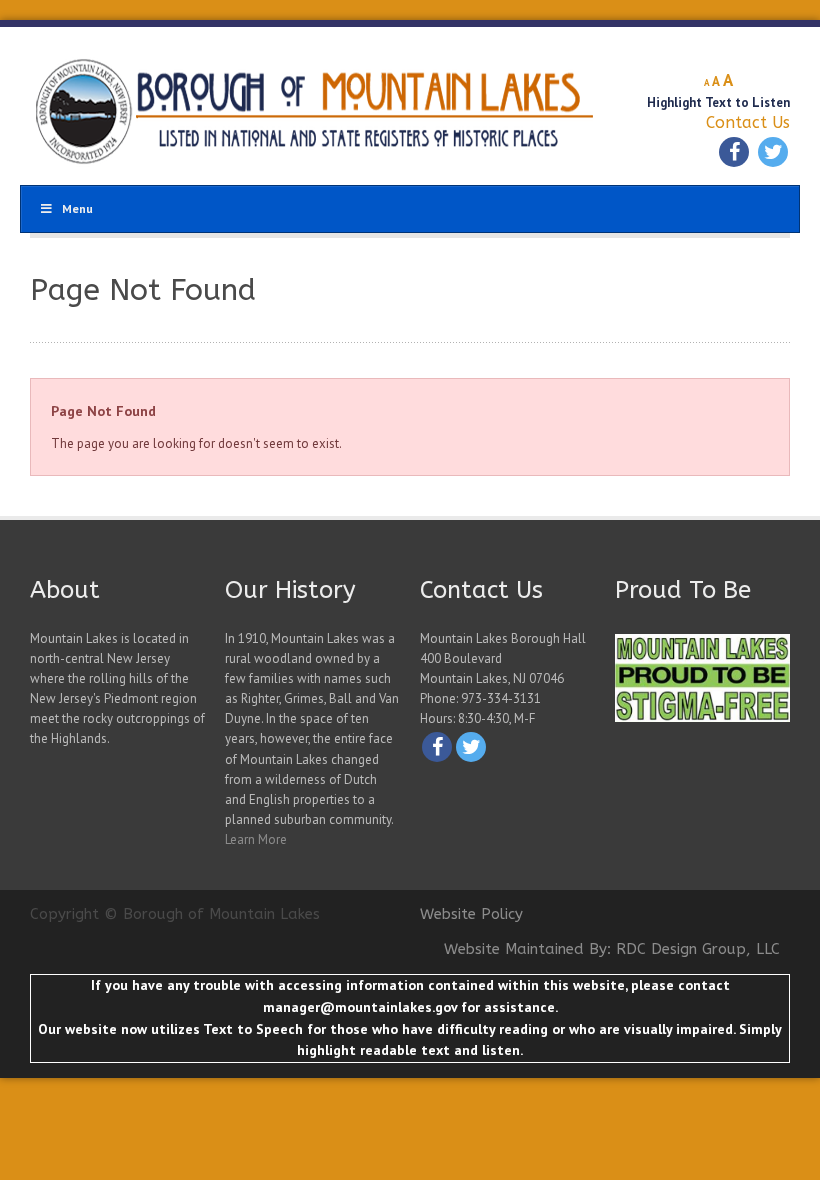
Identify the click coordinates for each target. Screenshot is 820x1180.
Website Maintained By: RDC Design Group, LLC (612, 949)
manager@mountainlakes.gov (360, 1007)
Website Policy (471, 914)
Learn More (256, 839)
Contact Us (748, 122)
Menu (77, 208)
